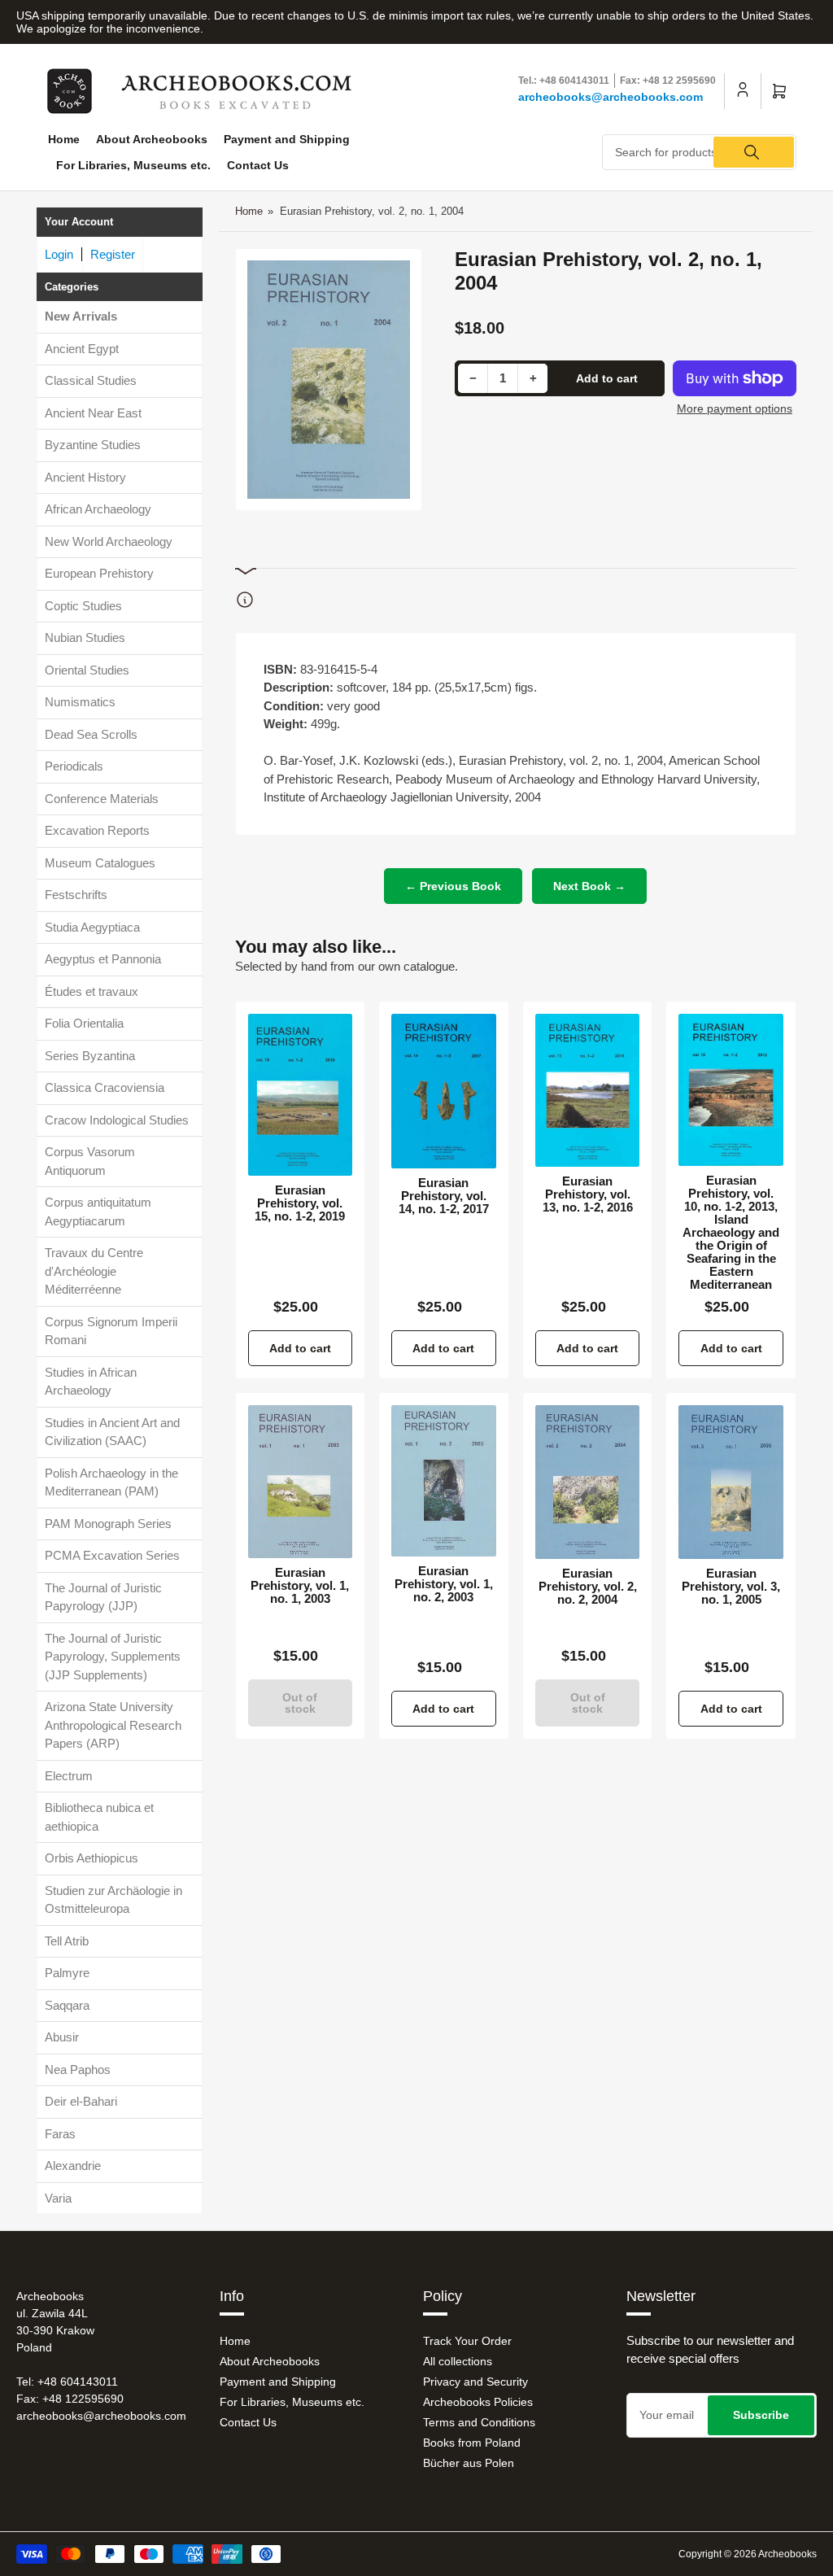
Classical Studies (91, 380)
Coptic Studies (83, 606)
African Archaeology (98, 509)
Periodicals (74, 766)
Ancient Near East (93, 413)
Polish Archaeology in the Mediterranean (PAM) (111, 1482)
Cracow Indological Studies (117, 1120)
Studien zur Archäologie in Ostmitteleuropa (113, 1900)
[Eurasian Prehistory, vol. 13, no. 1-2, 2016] (588, 1091)
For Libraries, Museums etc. (133, 165)
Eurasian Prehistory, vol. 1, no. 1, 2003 (300, 1586)
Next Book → (589, 886)
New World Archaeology (109, 541)
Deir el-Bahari (81, 2101)
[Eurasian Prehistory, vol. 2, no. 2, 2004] (588, 1482)
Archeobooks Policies (478, 2402)
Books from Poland (472, 2443)
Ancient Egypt (82, 349)
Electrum (69, 1776)
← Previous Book (453, 886)
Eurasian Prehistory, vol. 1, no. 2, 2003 (444, 1584)
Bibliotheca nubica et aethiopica (99, 1817)
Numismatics (80, 702)
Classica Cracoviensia (105, 1087)
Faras (60, 2134)
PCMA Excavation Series (112, 1555)
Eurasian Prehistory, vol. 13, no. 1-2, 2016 (588, 1194)
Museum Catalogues (100, 863)
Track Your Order (467, 2341)
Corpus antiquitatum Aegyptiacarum (98, 1212)
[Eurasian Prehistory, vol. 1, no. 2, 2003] (444, 1480)
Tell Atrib (67, 1941)
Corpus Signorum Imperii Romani (111, 1331)
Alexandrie (73, 2166)
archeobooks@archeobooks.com (611, 97)
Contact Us (258, 165)
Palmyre (67, 1973)
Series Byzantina (90, 1056)
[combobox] (699, 152)
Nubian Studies (85, 637)
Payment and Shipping (287, 139)
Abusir (62, 2037)
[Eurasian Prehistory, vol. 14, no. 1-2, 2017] (444, 1091)
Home (64, 139)
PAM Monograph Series (108, 1524)
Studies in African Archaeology (91, 1382)
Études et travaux (92, 991)
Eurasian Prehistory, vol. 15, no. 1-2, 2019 (300, 1203)
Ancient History (85, 477)
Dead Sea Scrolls (91, 734)
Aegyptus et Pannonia (103, 959)
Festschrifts (76, 895)
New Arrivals (81, 316)
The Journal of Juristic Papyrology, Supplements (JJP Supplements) (113, 1657)
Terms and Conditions (479, 2422)
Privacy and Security (475, 2382)
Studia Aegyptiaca (92, 927)
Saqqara (67, 2005)
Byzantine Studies (93, 445)
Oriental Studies (87, 670)
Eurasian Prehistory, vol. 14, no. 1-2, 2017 (444, 1196)
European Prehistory (99, 573)
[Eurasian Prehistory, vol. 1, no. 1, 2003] (301, 1482)
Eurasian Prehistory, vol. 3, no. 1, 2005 (731, 1587)
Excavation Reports (97, 830)
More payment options (735, 408)
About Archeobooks (152, 139)
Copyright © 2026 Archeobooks (748, 2554)
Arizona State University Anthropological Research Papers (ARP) (113, 1725)
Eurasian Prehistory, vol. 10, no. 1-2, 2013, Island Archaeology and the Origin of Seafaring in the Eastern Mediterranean (731, 1233)
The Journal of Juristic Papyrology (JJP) (103, 1597)
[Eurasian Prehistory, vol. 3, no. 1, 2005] (731, 1482)
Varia (58, 2198)
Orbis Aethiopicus (92, 1858)
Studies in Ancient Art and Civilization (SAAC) (112, 1432)
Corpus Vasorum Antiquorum (90, 1161)
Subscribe (761, 2415)
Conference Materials (102, 799)
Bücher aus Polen (469, 2463)
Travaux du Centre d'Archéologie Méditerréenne (94, 1271)
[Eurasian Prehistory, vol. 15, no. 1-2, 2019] (301, 1095)
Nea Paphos (78, 2070)
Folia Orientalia (84, 1023)
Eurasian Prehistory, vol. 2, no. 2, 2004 (588, 1587)
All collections (458, 2361)
